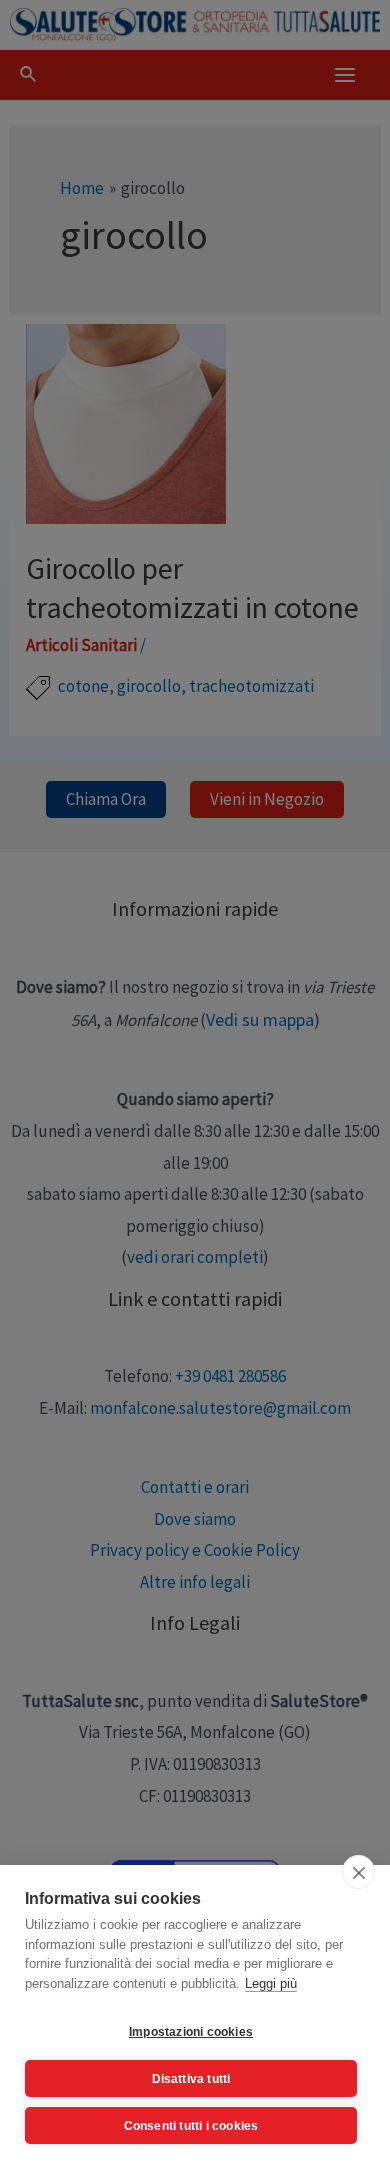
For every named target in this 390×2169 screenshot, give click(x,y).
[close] (358, 1872)
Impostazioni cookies (191, 2032)
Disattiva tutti (191, 2079)
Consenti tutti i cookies (191, 2126)
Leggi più (271, 1983)
